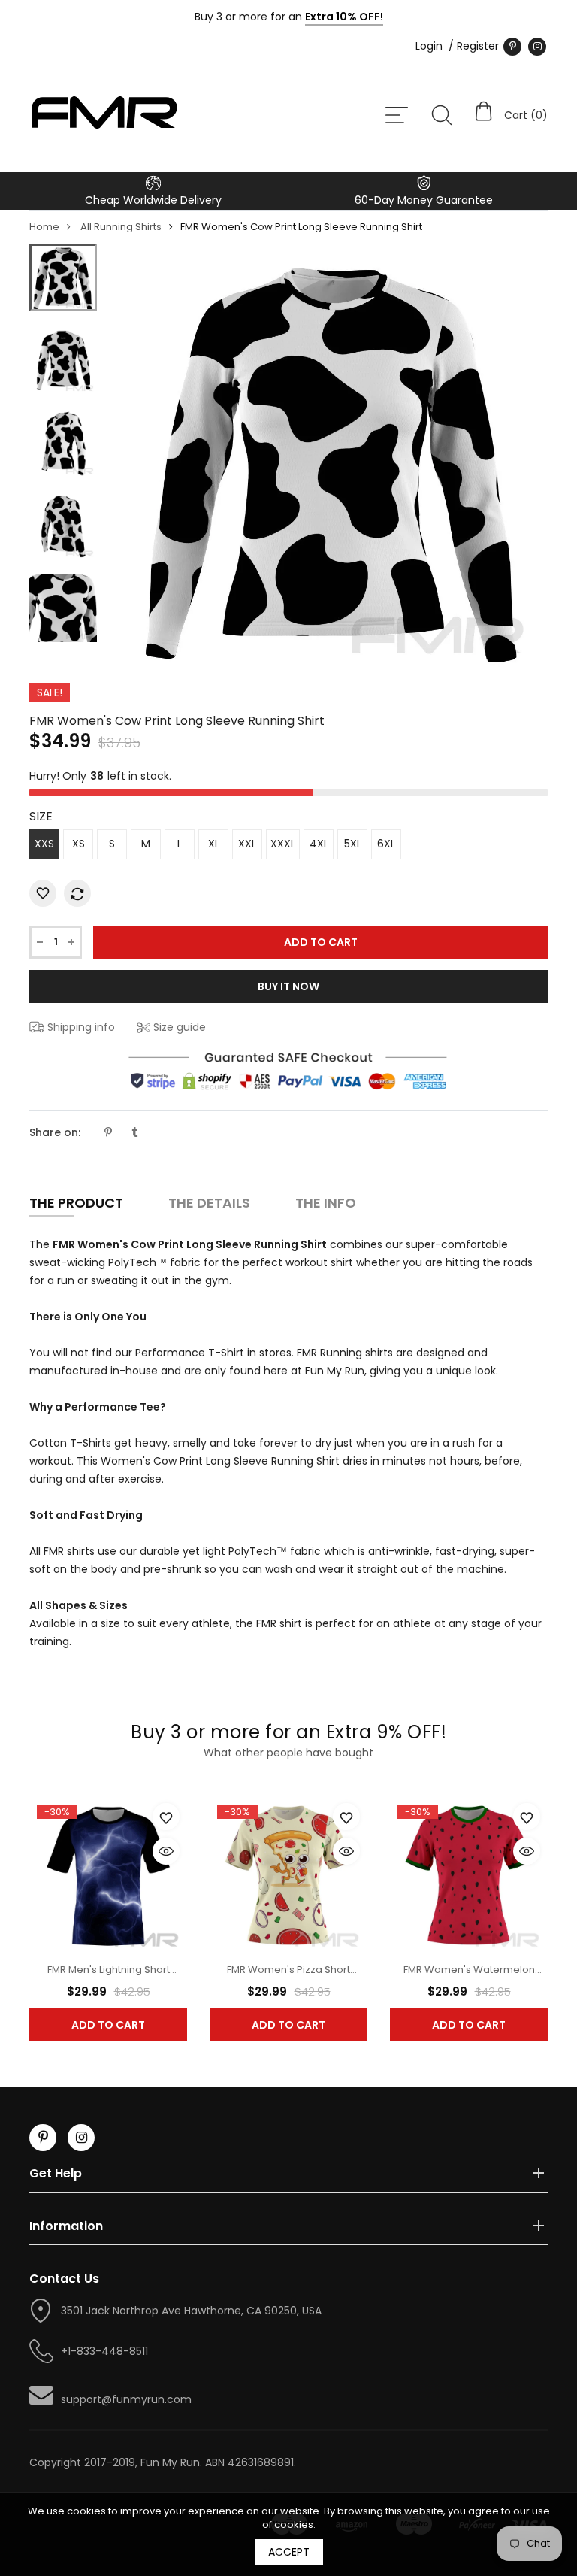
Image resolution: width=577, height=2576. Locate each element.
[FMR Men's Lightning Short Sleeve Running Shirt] (108, 1874)
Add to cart (108, 2025)
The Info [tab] (326, 1203)
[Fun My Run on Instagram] (537, 47)
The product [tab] (76, 1203)
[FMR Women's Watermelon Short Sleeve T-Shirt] (469, 1874)
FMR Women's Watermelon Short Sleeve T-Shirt (469, 1977)
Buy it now (288, 986)
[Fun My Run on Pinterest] (512, 47)
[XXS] (63, 277)
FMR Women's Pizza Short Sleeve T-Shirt (288, 1977)
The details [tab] (209, 1203)
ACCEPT (289, 2552)
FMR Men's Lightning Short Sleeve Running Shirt (109, 1977)
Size (41, 816)
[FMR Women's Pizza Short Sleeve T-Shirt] (288, 1874)
